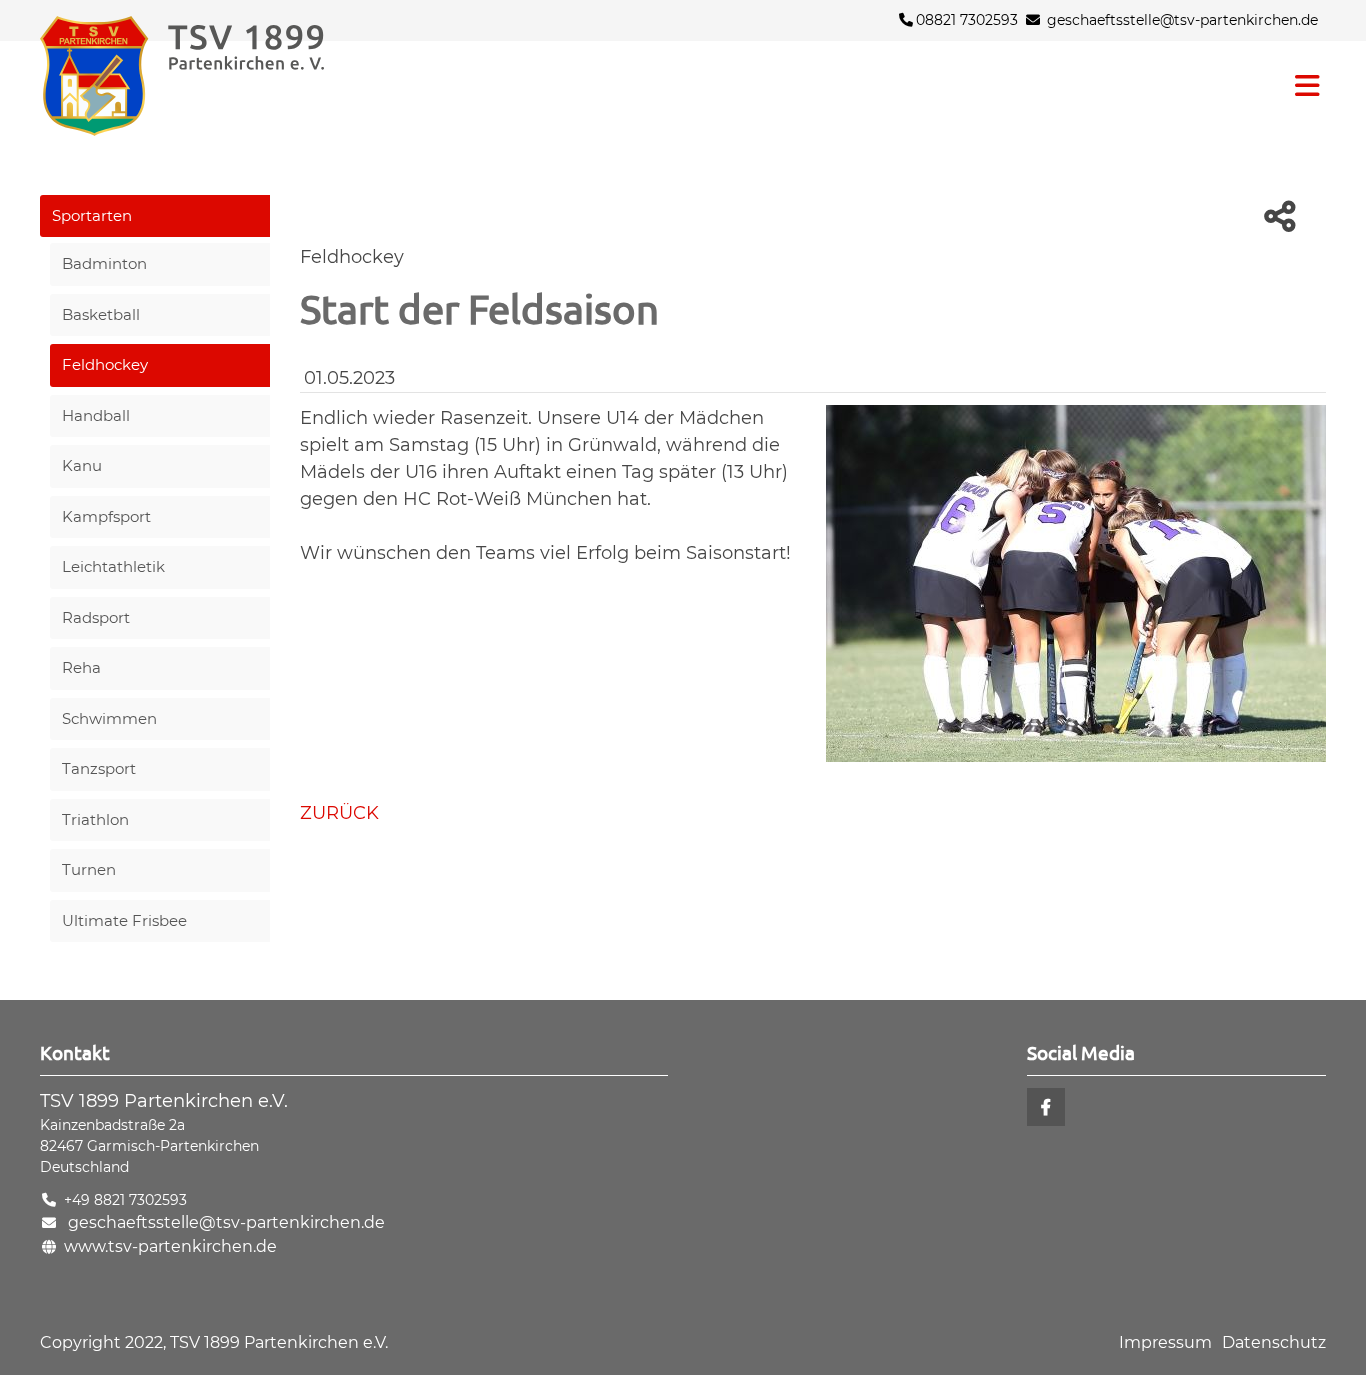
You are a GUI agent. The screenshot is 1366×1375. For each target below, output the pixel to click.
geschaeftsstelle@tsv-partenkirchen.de (1182, 20)
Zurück (339, 813)
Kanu (82, 465)
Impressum (1165, 1342)
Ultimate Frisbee (124, 920)
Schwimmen (109, 718)
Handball (96, 415)
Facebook (1046, 1107)
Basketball (101, 314)
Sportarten (92, 215)
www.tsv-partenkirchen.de (170, 1246)
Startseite (220, 76)
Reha (81, 667)
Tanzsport (99, 768)
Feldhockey (105, 364)
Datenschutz (1274, 1342)
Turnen (89, 869)
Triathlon (95, 819)
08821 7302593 (967, 20)
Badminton (104, 263)
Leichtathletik (113, 566)
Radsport (96, 617)
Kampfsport (106, 516)
